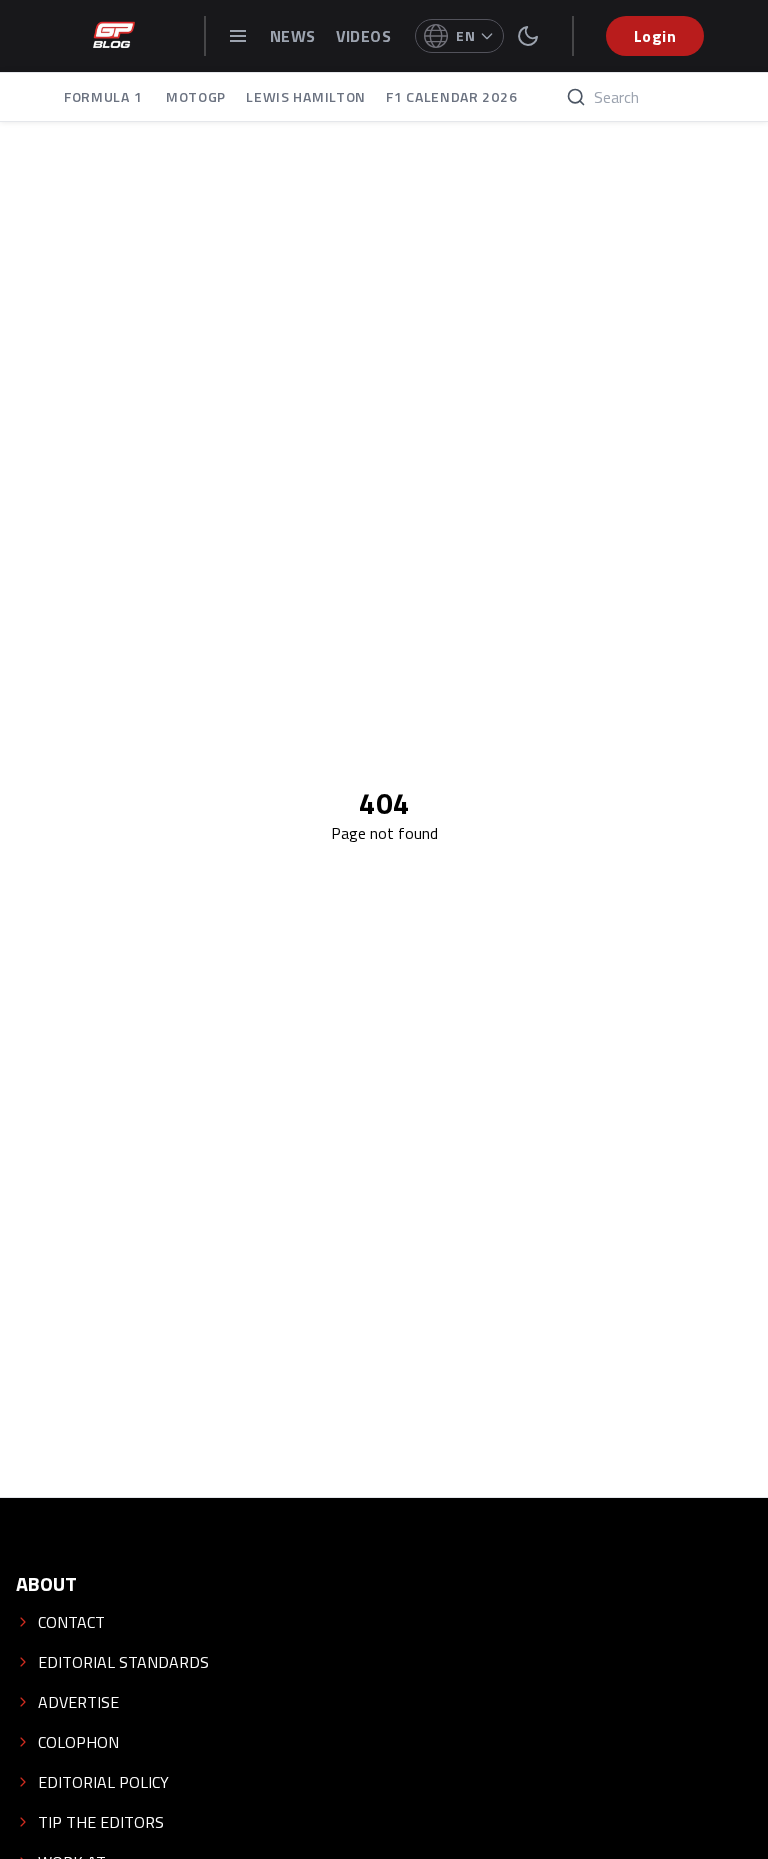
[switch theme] (528, 36)
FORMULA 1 (105, 96)
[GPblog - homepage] (114, 36)
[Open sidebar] (238, 36)
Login (655, 36)
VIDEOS (363, 36)
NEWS (293, 36)
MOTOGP (196, 96)
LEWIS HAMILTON (306, 96)
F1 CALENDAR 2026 (451, 96)
